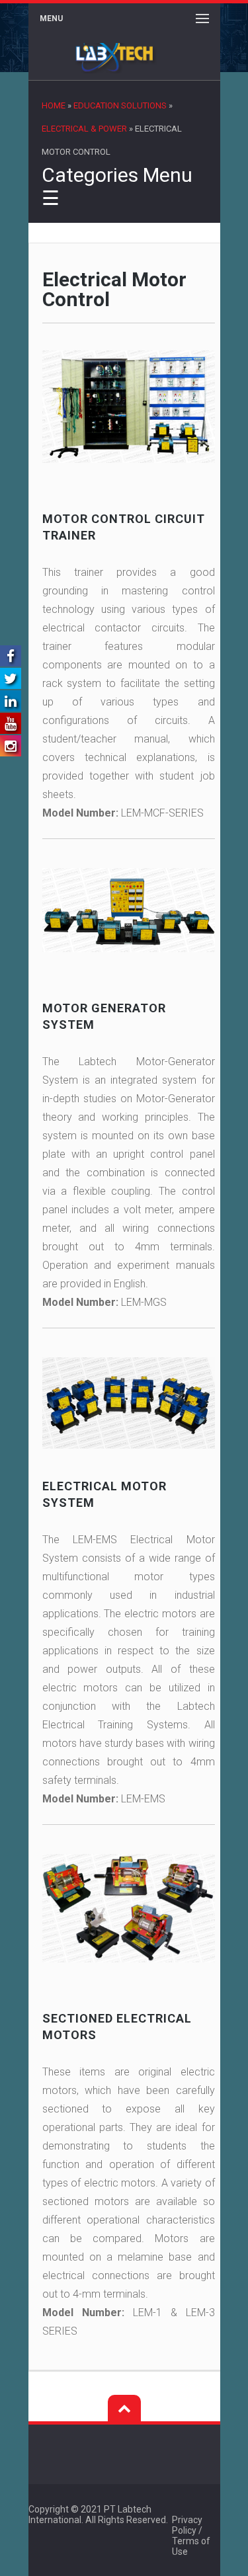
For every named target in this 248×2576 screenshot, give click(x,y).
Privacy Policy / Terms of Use (191, 2536)
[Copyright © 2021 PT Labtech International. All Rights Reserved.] (186, 2509)
